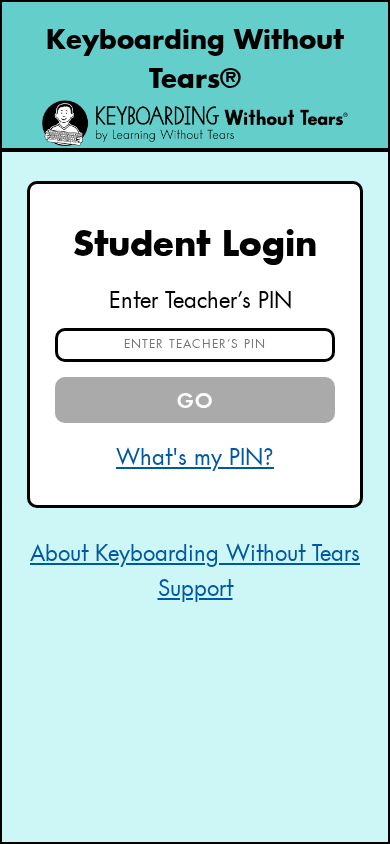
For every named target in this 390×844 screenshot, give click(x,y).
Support (195, 590)
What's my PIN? (195, 459)
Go (195, 402)
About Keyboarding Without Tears (195, 555)
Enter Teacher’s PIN (200, 302)
